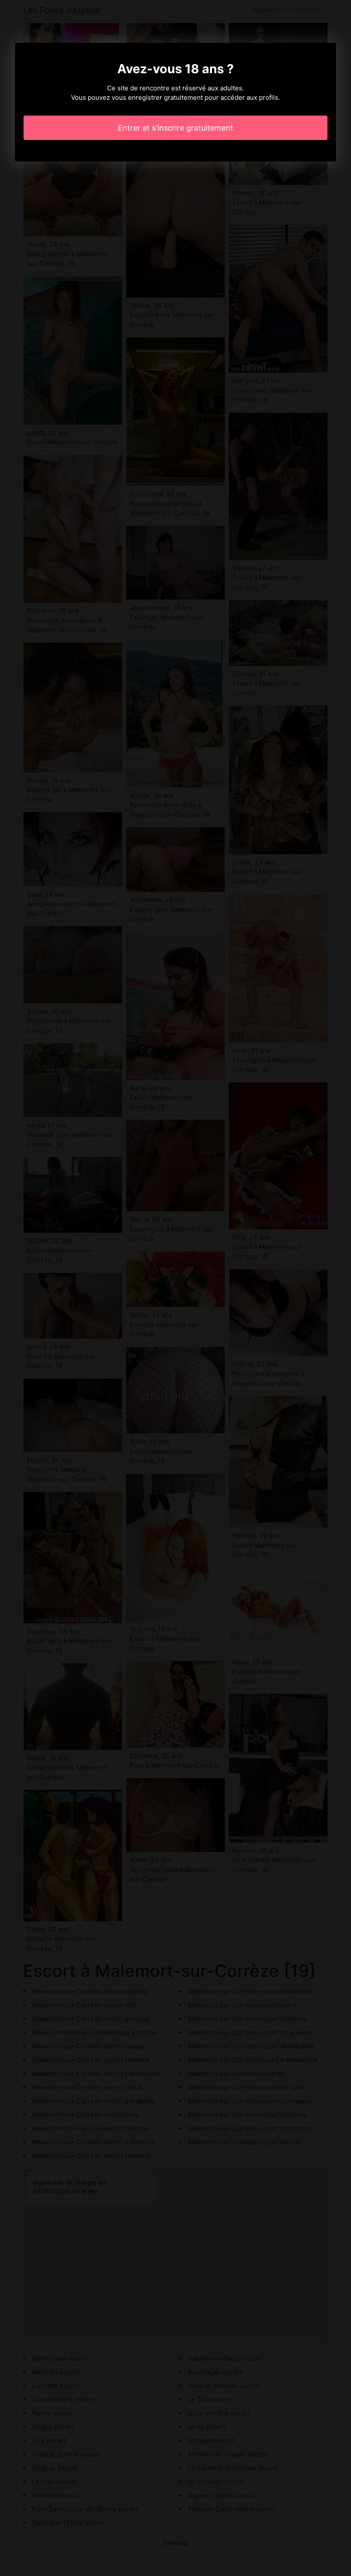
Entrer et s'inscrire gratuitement (175, 128)
